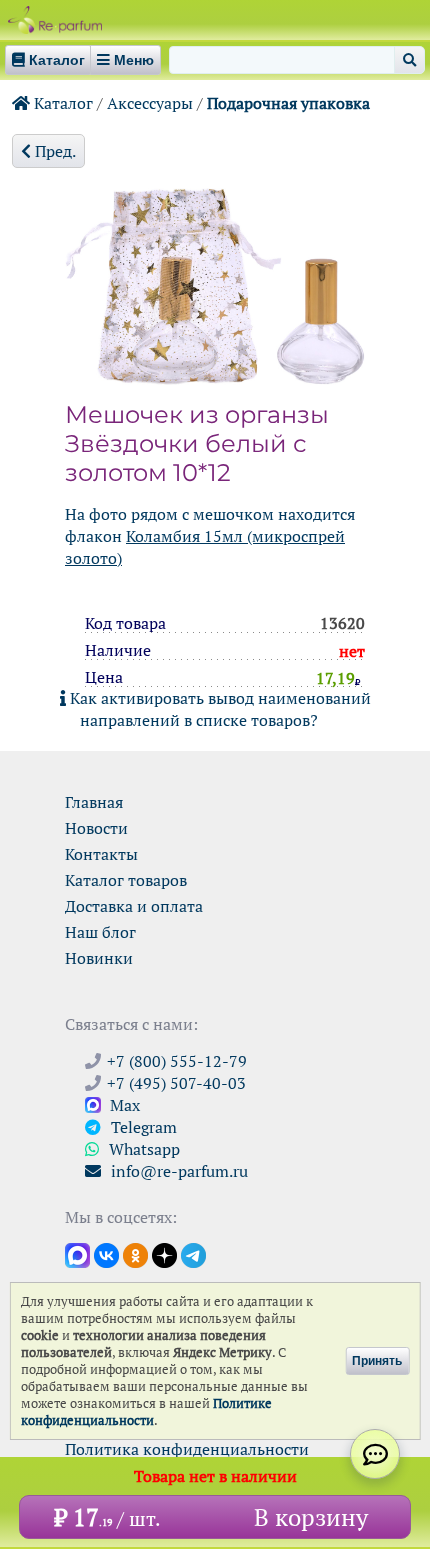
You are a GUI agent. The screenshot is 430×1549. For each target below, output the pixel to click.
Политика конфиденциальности (187, 1449)
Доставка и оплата (134, 906)
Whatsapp (142, 1149)
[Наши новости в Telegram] (193, 1254)
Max (123, 1105)
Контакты (101, 854)
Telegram (142, 1127)
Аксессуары (150, 103)
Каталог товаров (126, 880)
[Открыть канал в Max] (77, 1254)
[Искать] (409, 60)
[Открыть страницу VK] (106, 1254)
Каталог (61, 103)
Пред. (53, 151)
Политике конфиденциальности (146, 1412)
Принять (377, 1361)
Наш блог (100, 932)
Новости (96, 828)
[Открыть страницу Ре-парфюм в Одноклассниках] (135, 1254)
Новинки (99, 958)
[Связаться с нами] (375, 1454)
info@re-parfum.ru (177, 1171)
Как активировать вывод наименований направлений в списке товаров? (218, 709)
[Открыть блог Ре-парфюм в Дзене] (164, 1254)
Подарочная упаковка (288, 103)
